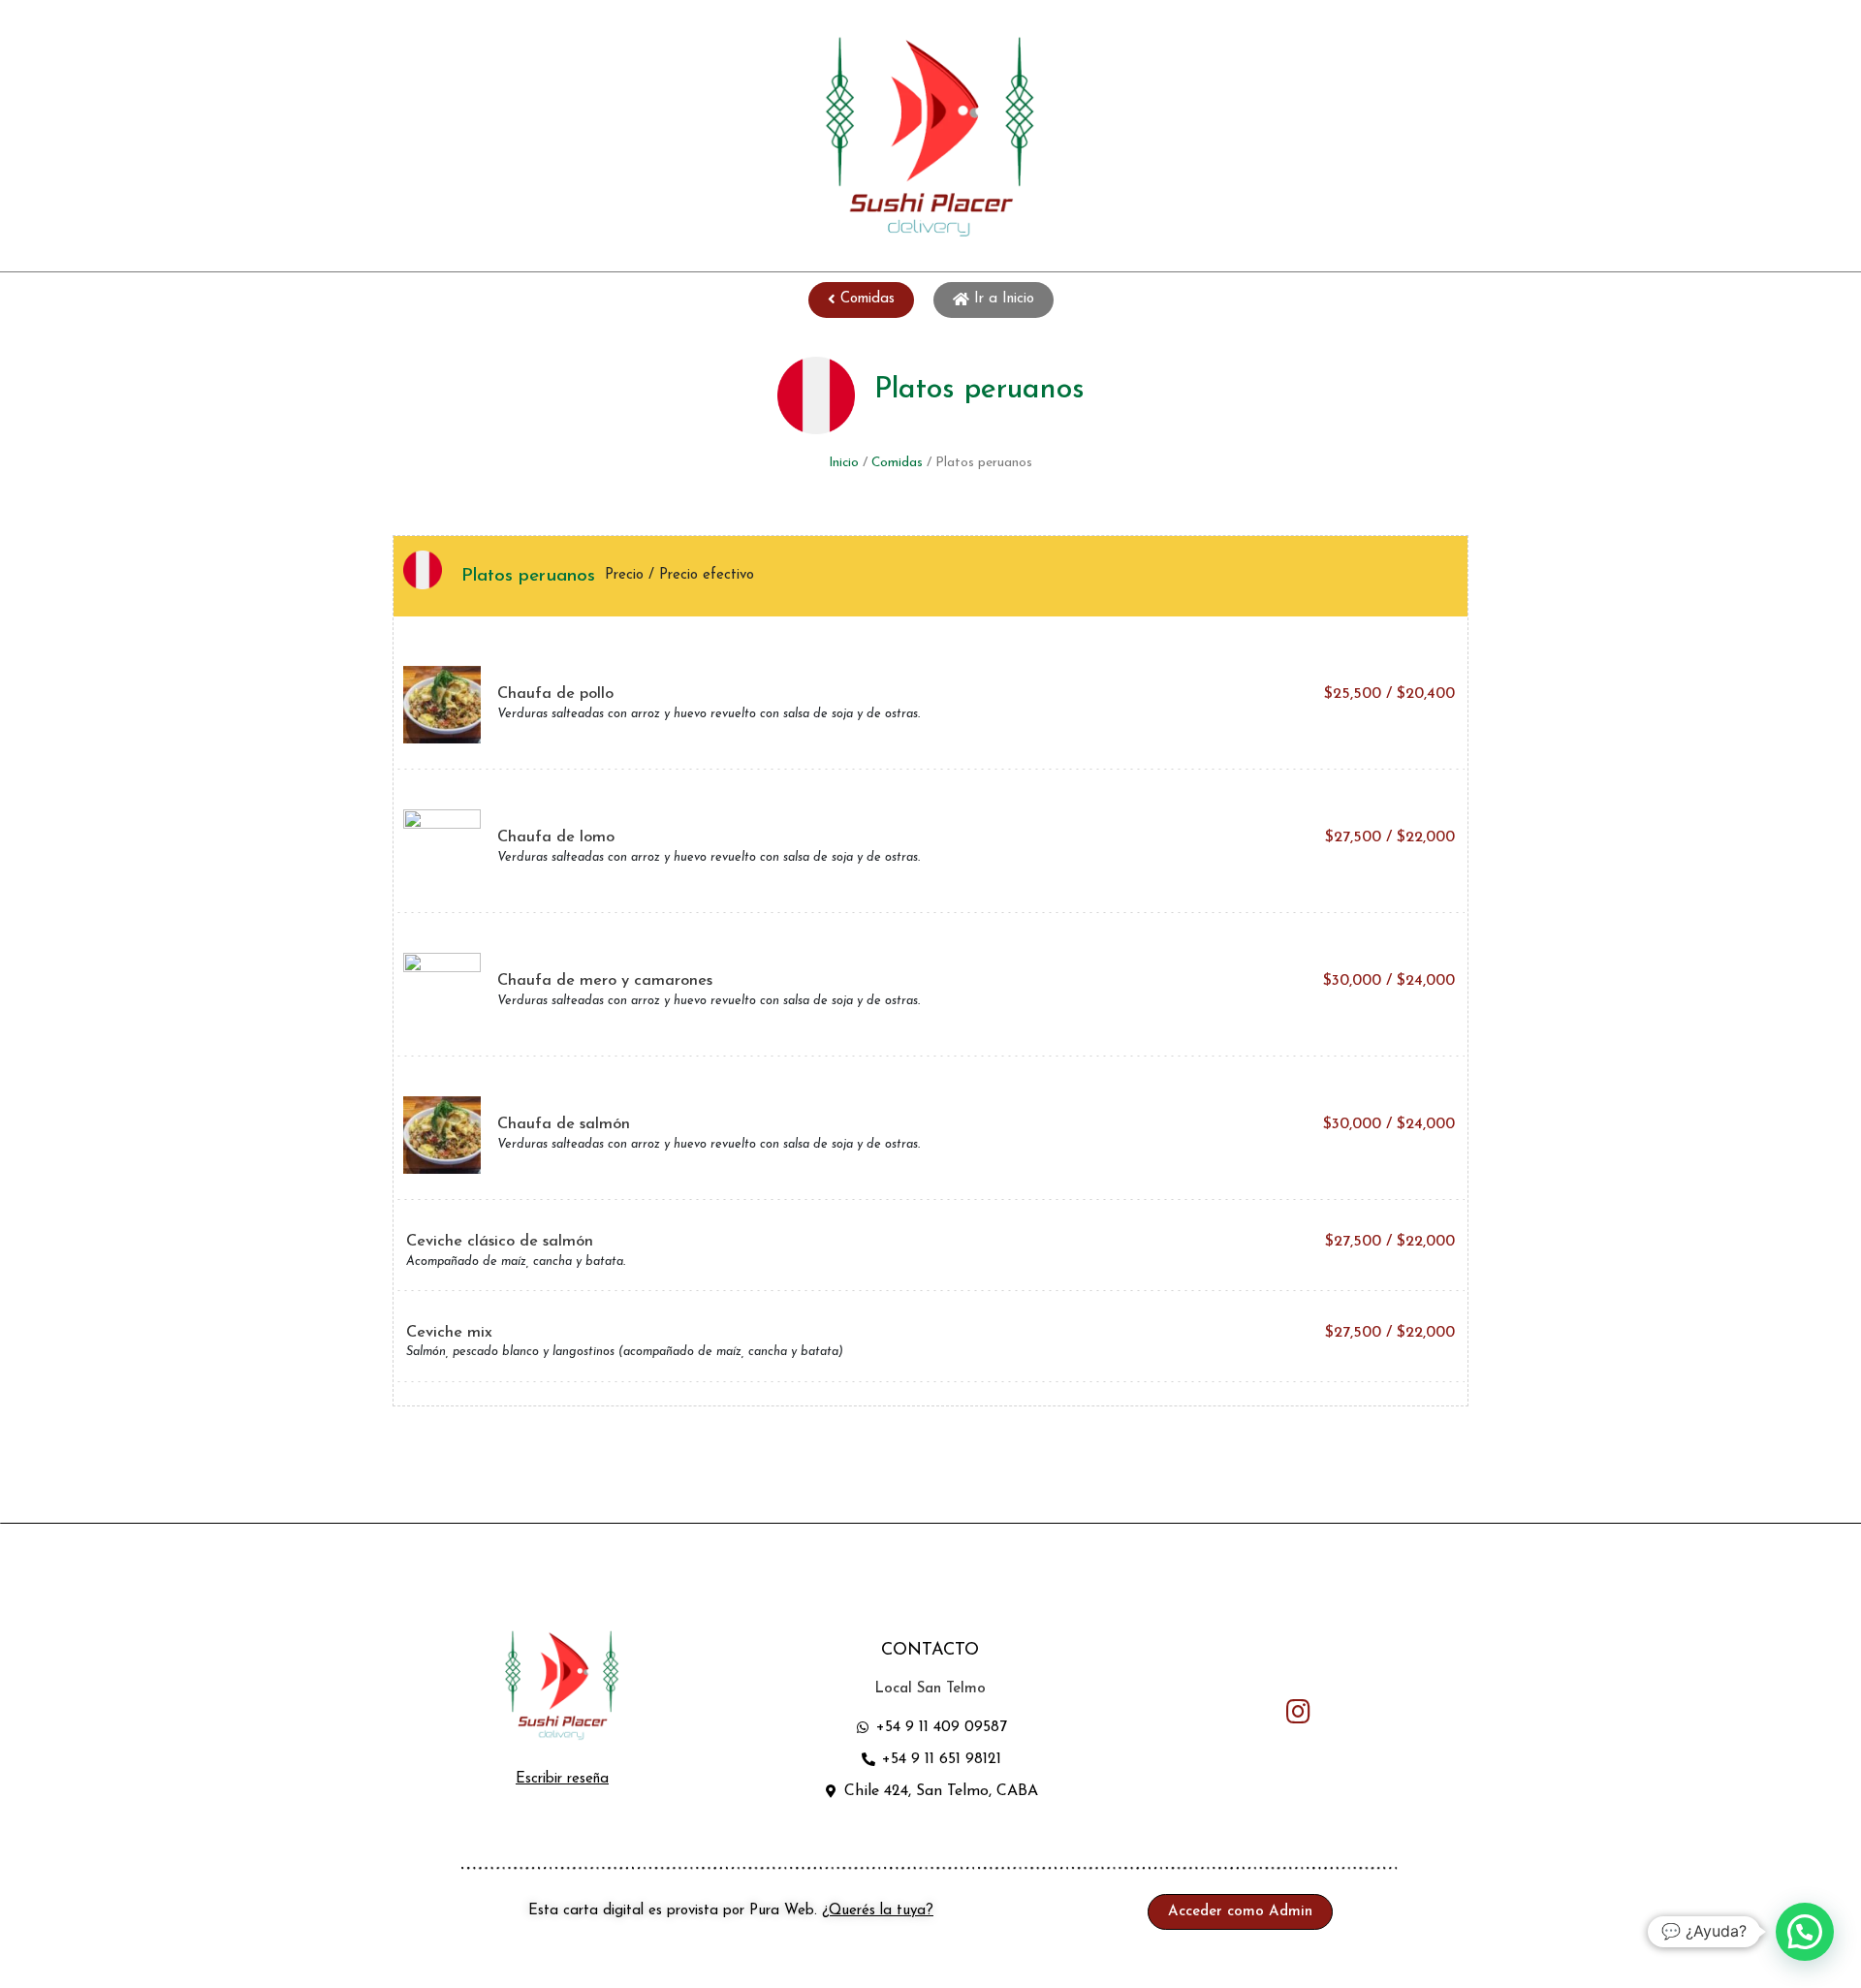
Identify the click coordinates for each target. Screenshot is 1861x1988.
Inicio (844, 463)
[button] (861, 300)
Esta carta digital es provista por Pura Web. (731, 1911)
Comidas (897, 463)
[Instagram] (1299, 1711)
